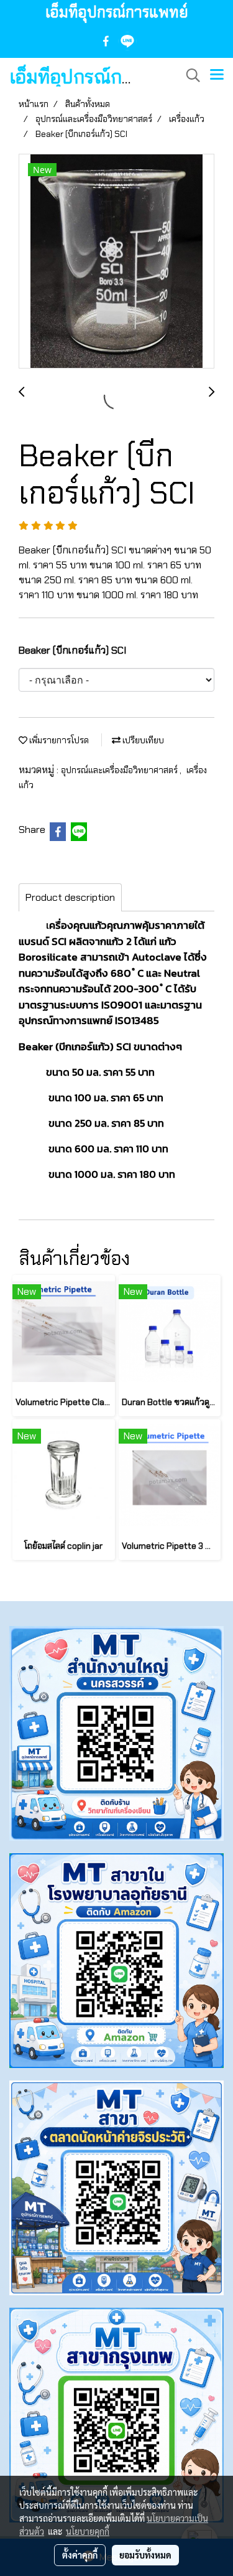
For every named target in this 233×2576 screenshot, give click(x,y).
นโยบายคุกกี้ (88, 2531)
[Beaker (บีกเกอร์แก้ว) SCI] (116, 262)
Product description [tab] (70, 897)
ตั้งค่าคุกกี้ (80, 2555)
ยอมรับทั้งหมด (145, 2555)
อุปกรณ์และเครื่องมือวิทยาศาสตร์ (120, 770)
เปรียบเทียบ (142, 740)
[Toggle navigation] (217, 75)
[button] (189, 75)
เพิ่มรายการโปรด (58, 740)
